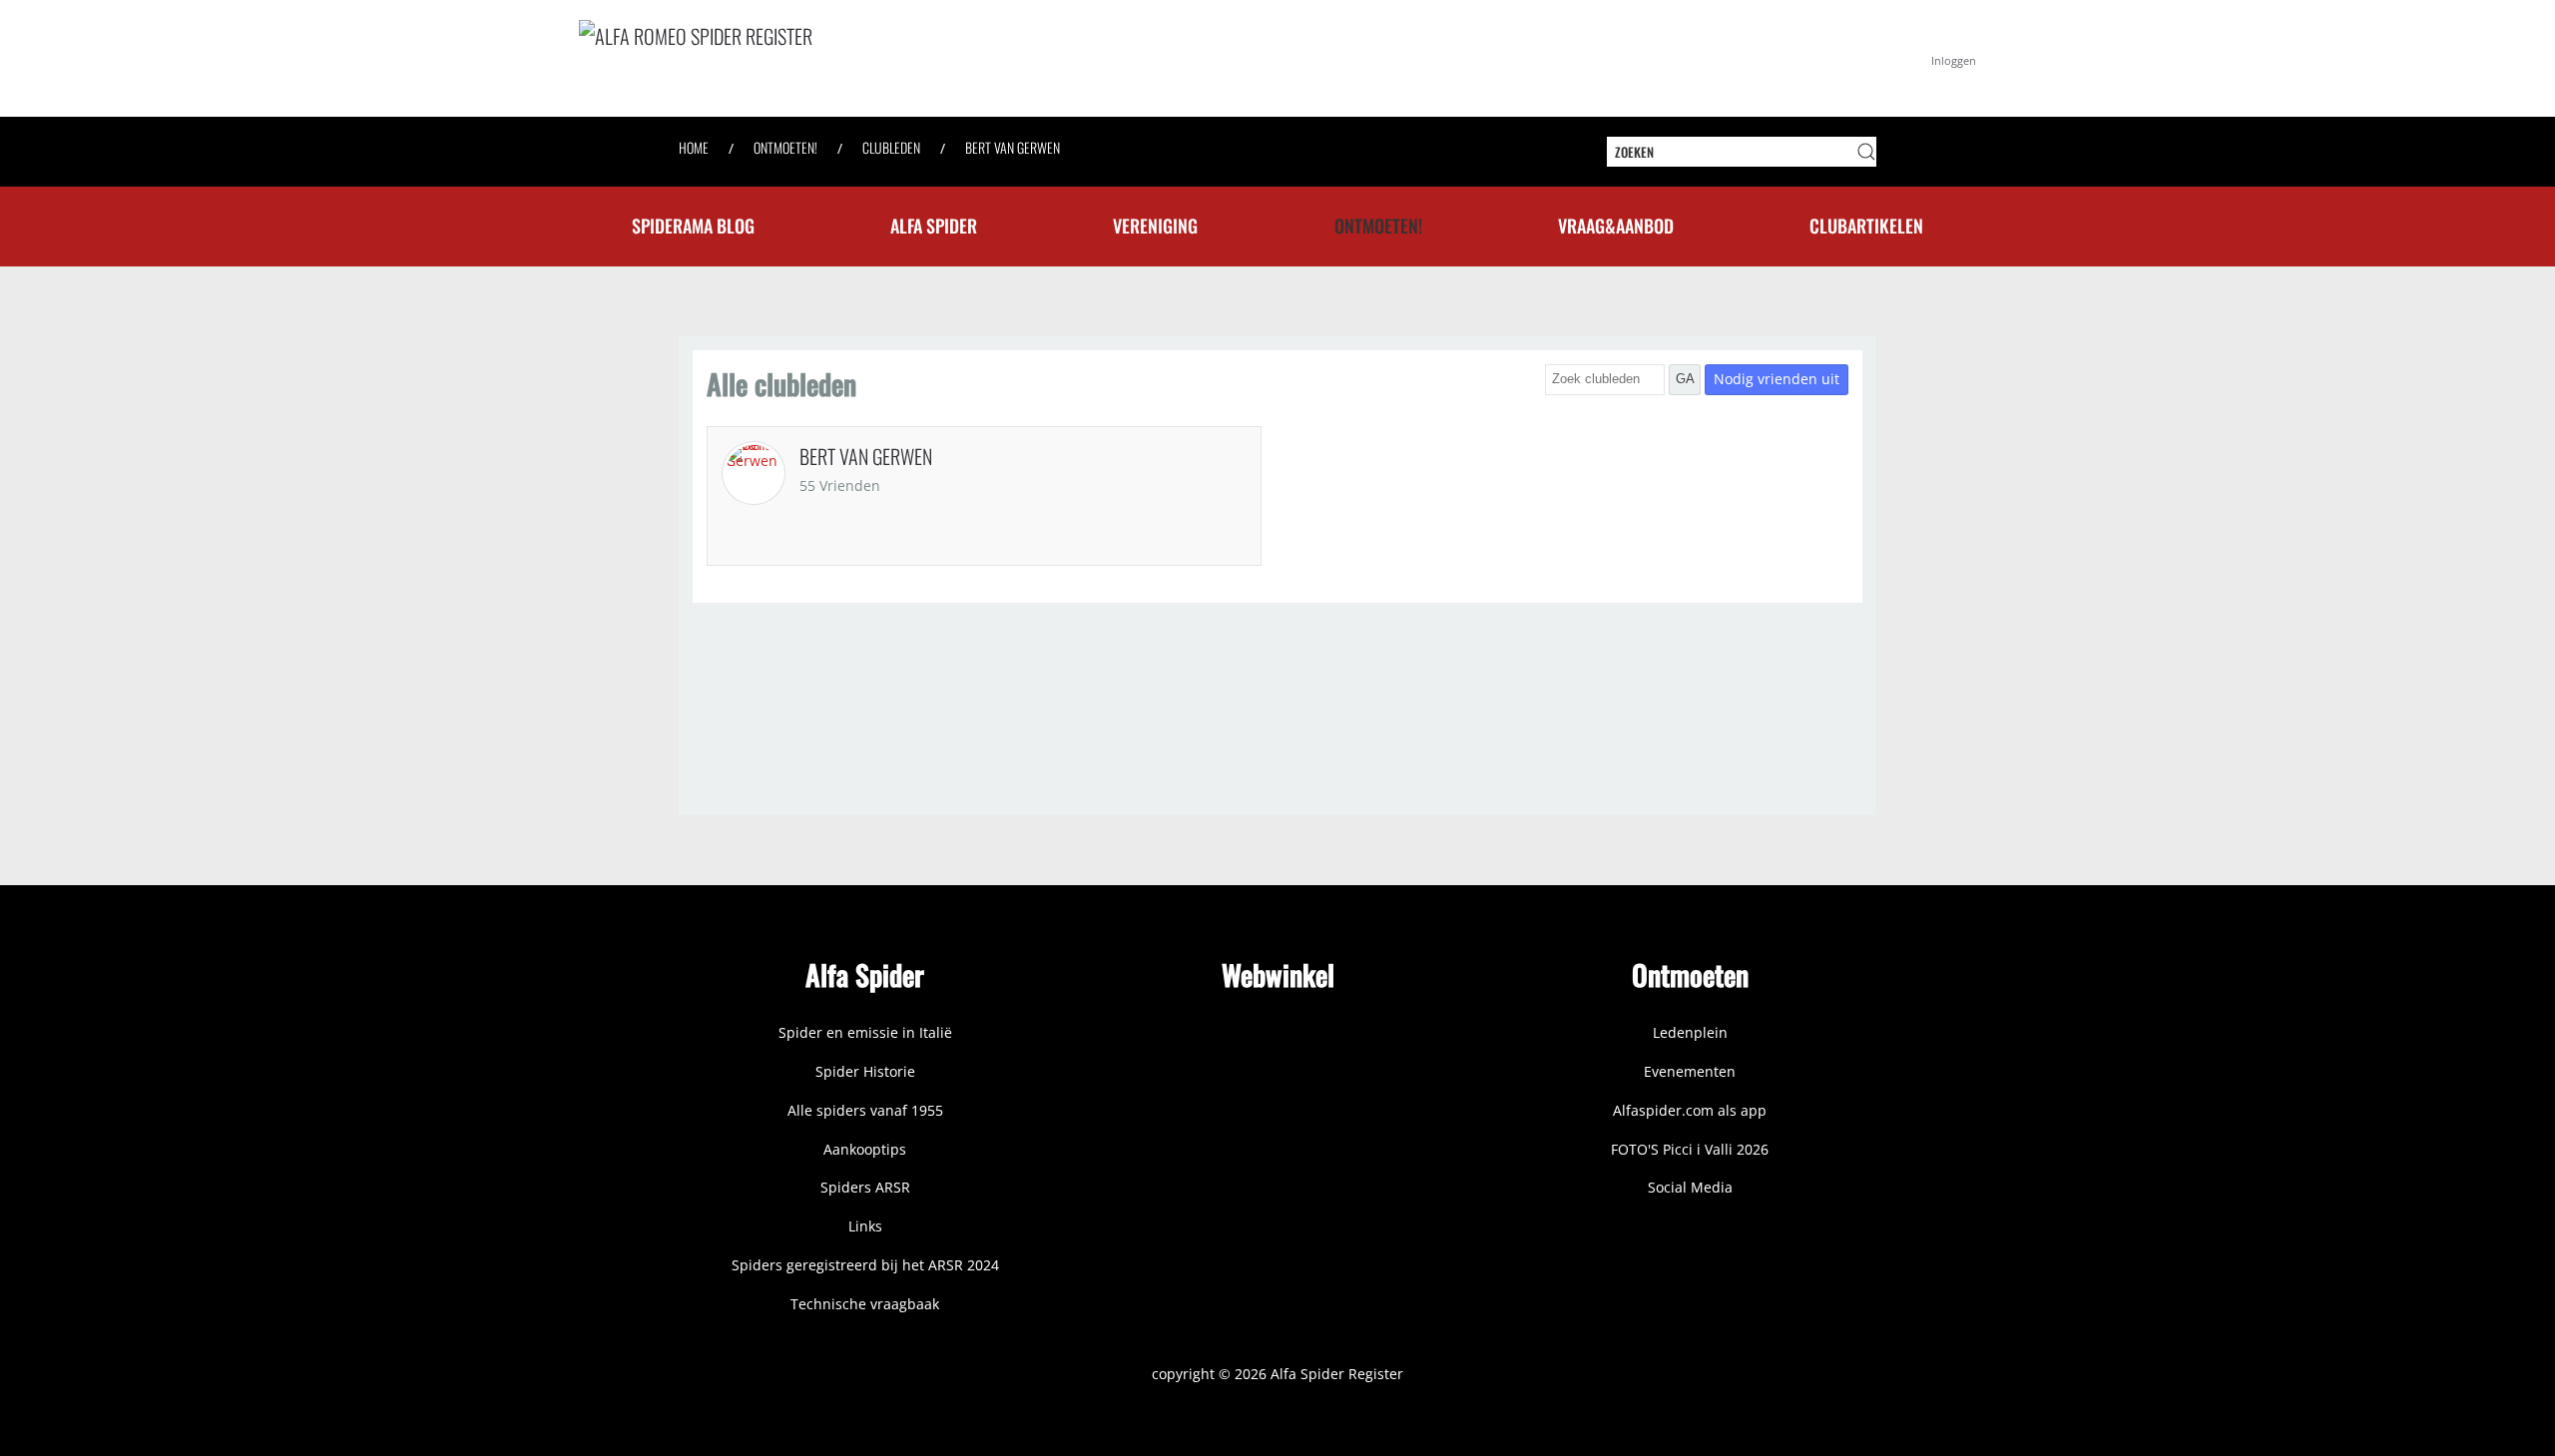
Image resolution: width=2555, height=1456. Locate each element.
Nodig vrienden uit (1777, 379)
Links (865, 1226)
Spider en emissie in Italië (865, 1032)
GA (1685, 379)
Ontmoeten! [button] (1378, 226)
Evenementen (1690, 1071)
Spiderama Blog (693, 226)
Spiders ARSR (865, 1187)
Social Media (1690, 1187)
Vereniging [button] (1155, 226)
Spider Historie (865, 1071)
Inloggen (1954, 60)
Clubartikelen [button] (1866, 226)
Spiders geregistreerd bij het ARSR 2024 (865, 1265)
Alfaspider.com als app (1690, 1110)
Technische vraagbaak (865, 1304)
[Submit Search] (1866, 152)
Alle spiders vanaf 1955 (865, 1110)
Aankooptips (865, 1149)
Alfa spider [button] (934, 226)
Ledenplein (1690, 1032)
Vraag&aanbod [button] (1616, 226)
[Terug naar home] (878, 58)
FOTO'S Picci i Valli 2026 (1690, 1149)
